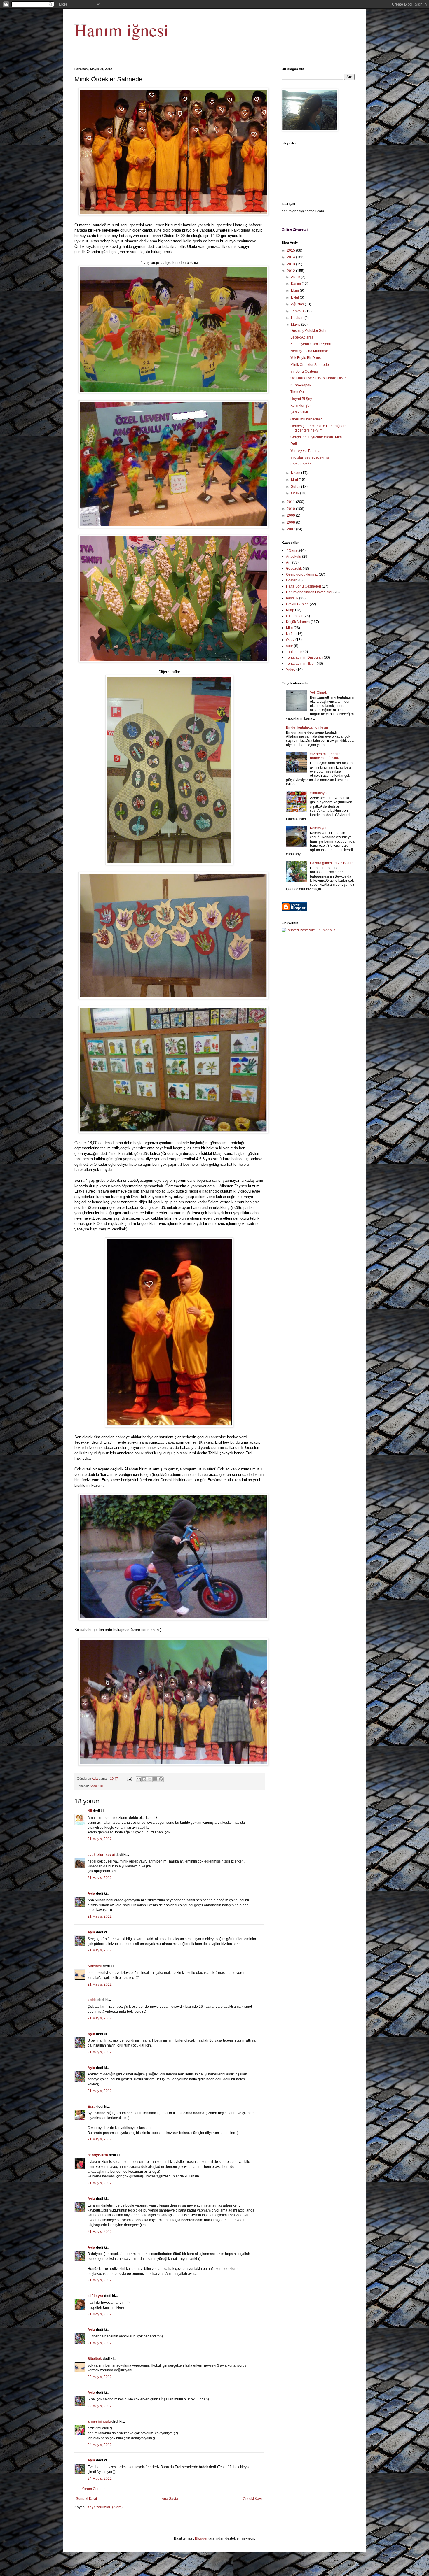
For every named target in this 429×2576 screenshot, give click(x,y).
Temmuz (298, 311)
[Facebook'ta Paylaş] (155, 1779)
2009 (291, 515)
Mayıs (296, 325)
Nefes (291, 634)
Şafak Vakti (299, 412)
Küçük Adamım (298, 622)
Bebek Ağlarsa (302, 337)
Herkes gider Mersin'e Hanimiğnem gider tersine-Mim (318, 428)
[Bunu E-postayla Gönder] (139, 1779)
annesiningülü (99, 2421)
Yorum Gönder (93, 2489)
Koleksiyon (319, 828)
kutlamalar (294, 616)
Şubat (296, 487)
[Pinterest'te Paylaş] (161, 1779)
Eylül (295, 297)
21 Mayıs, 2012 (100, 1839)
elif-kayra (95, 2296)
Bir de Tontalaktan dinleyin (307, 727)
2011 (291, 502)
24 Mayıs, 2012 (100, 2445)
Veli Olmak (318, 692)
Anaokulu (96, 1786)
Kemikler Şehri (302, 406)
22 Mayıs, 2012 (100, 2377)
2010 (291, 509)
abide (92, 2000)
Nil (90, 1811)
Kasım (296, 284)
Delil (294, 444)
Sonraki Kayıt (86, 2499)
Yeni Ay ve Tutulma (305, 451)
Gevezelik (294, 569)
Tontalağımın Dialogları (304, 657)
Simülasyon (319, 793)
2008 (291, 522)
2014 (291, 257)
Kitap (290, 610)
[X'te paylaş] (150, 1779)
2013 (291, 264)
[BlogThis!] (144, 1779)
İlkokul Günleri (297, 604)
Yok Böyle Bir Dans (306, 358)
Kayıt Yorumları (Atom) (105, 2507)
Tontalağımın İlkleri (301, 664)
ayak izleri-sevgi (101, 1855)
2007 (291, 529)
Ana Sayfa (170, 2499)
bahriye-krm (98, 2155)
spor (290, 646)
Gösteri (292, 580)
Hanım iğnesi (122, 30)
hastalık (292, 598)
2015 (291, 250)
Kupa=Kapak (301, 385)
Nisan (296, 473)
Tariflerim (293, 652)
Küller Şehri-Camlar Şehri (311, 344)
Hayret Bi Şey (301, 399)
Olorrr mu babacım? (306, 419)
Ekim (295, 290)
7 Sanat (292, 550)
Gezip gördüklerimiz (302, 574)
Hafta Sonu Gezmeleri (304, 586)
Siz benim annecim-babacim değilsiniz (326, 756)
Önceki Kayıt (253, 2499)
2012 (291, 271)
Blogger (201, 2538)
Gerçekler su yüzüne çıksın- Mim (316, 437)
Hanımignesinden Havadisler (309, 592)
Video (291, 669)
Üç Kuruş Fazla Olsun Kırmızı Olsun (319, 378)
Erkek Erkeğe (301, 464)
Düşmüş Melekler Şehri (309, 331)
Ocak (295, 493)
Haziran (298, 318)
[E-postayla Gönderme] (129, 1779)
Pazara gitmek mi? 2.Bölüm (332, 863)
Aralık (296, 277)
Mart (295, 480)
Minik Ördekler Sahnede (310, 365)
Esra (91, 2107)
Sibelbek (95, 1966)
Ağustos (298, 304)
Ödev (290, 640)
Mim (289, 628)
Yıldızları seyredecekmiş (310, 457)
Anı (289, 562)
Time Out (298, 392)
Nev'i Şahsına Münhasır (309, 351)
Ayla (91, 1893)
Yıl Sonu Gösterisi (305, 371)
